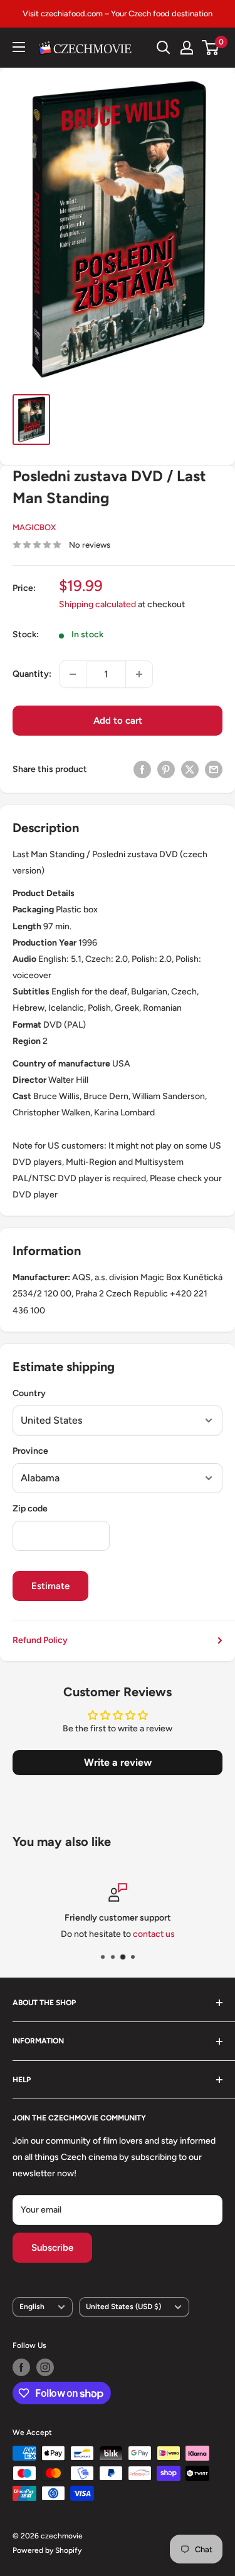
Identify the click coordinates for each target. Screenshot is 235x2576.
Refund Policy (40, 1640)
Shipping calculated (97, 604)
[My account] (187, 48)
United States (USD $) (123, 2307)
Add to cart (118, 721)
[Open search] (164, 48)
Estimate (50, 1586)
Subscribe (52, 2248)
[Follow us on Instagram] (45, 2367)
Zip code (30, 1509)
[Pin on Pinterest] (166, 769)
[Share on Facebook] (142, 769)
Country (29, 1393)
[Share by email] (214, 769)
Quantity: (32, 674)
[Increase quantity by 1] (139, 674)
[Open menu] (19, 47)
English (32, 2307)
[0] (211, 48)
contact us (154, 1934)
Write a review (118, 1762)
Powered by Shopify (47, 2550)
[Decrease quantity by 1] (73, 674)
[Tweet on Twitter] (190, 769)
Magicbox (34, 527)
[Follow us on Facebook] (21, 2367)
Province (30, 1451)
